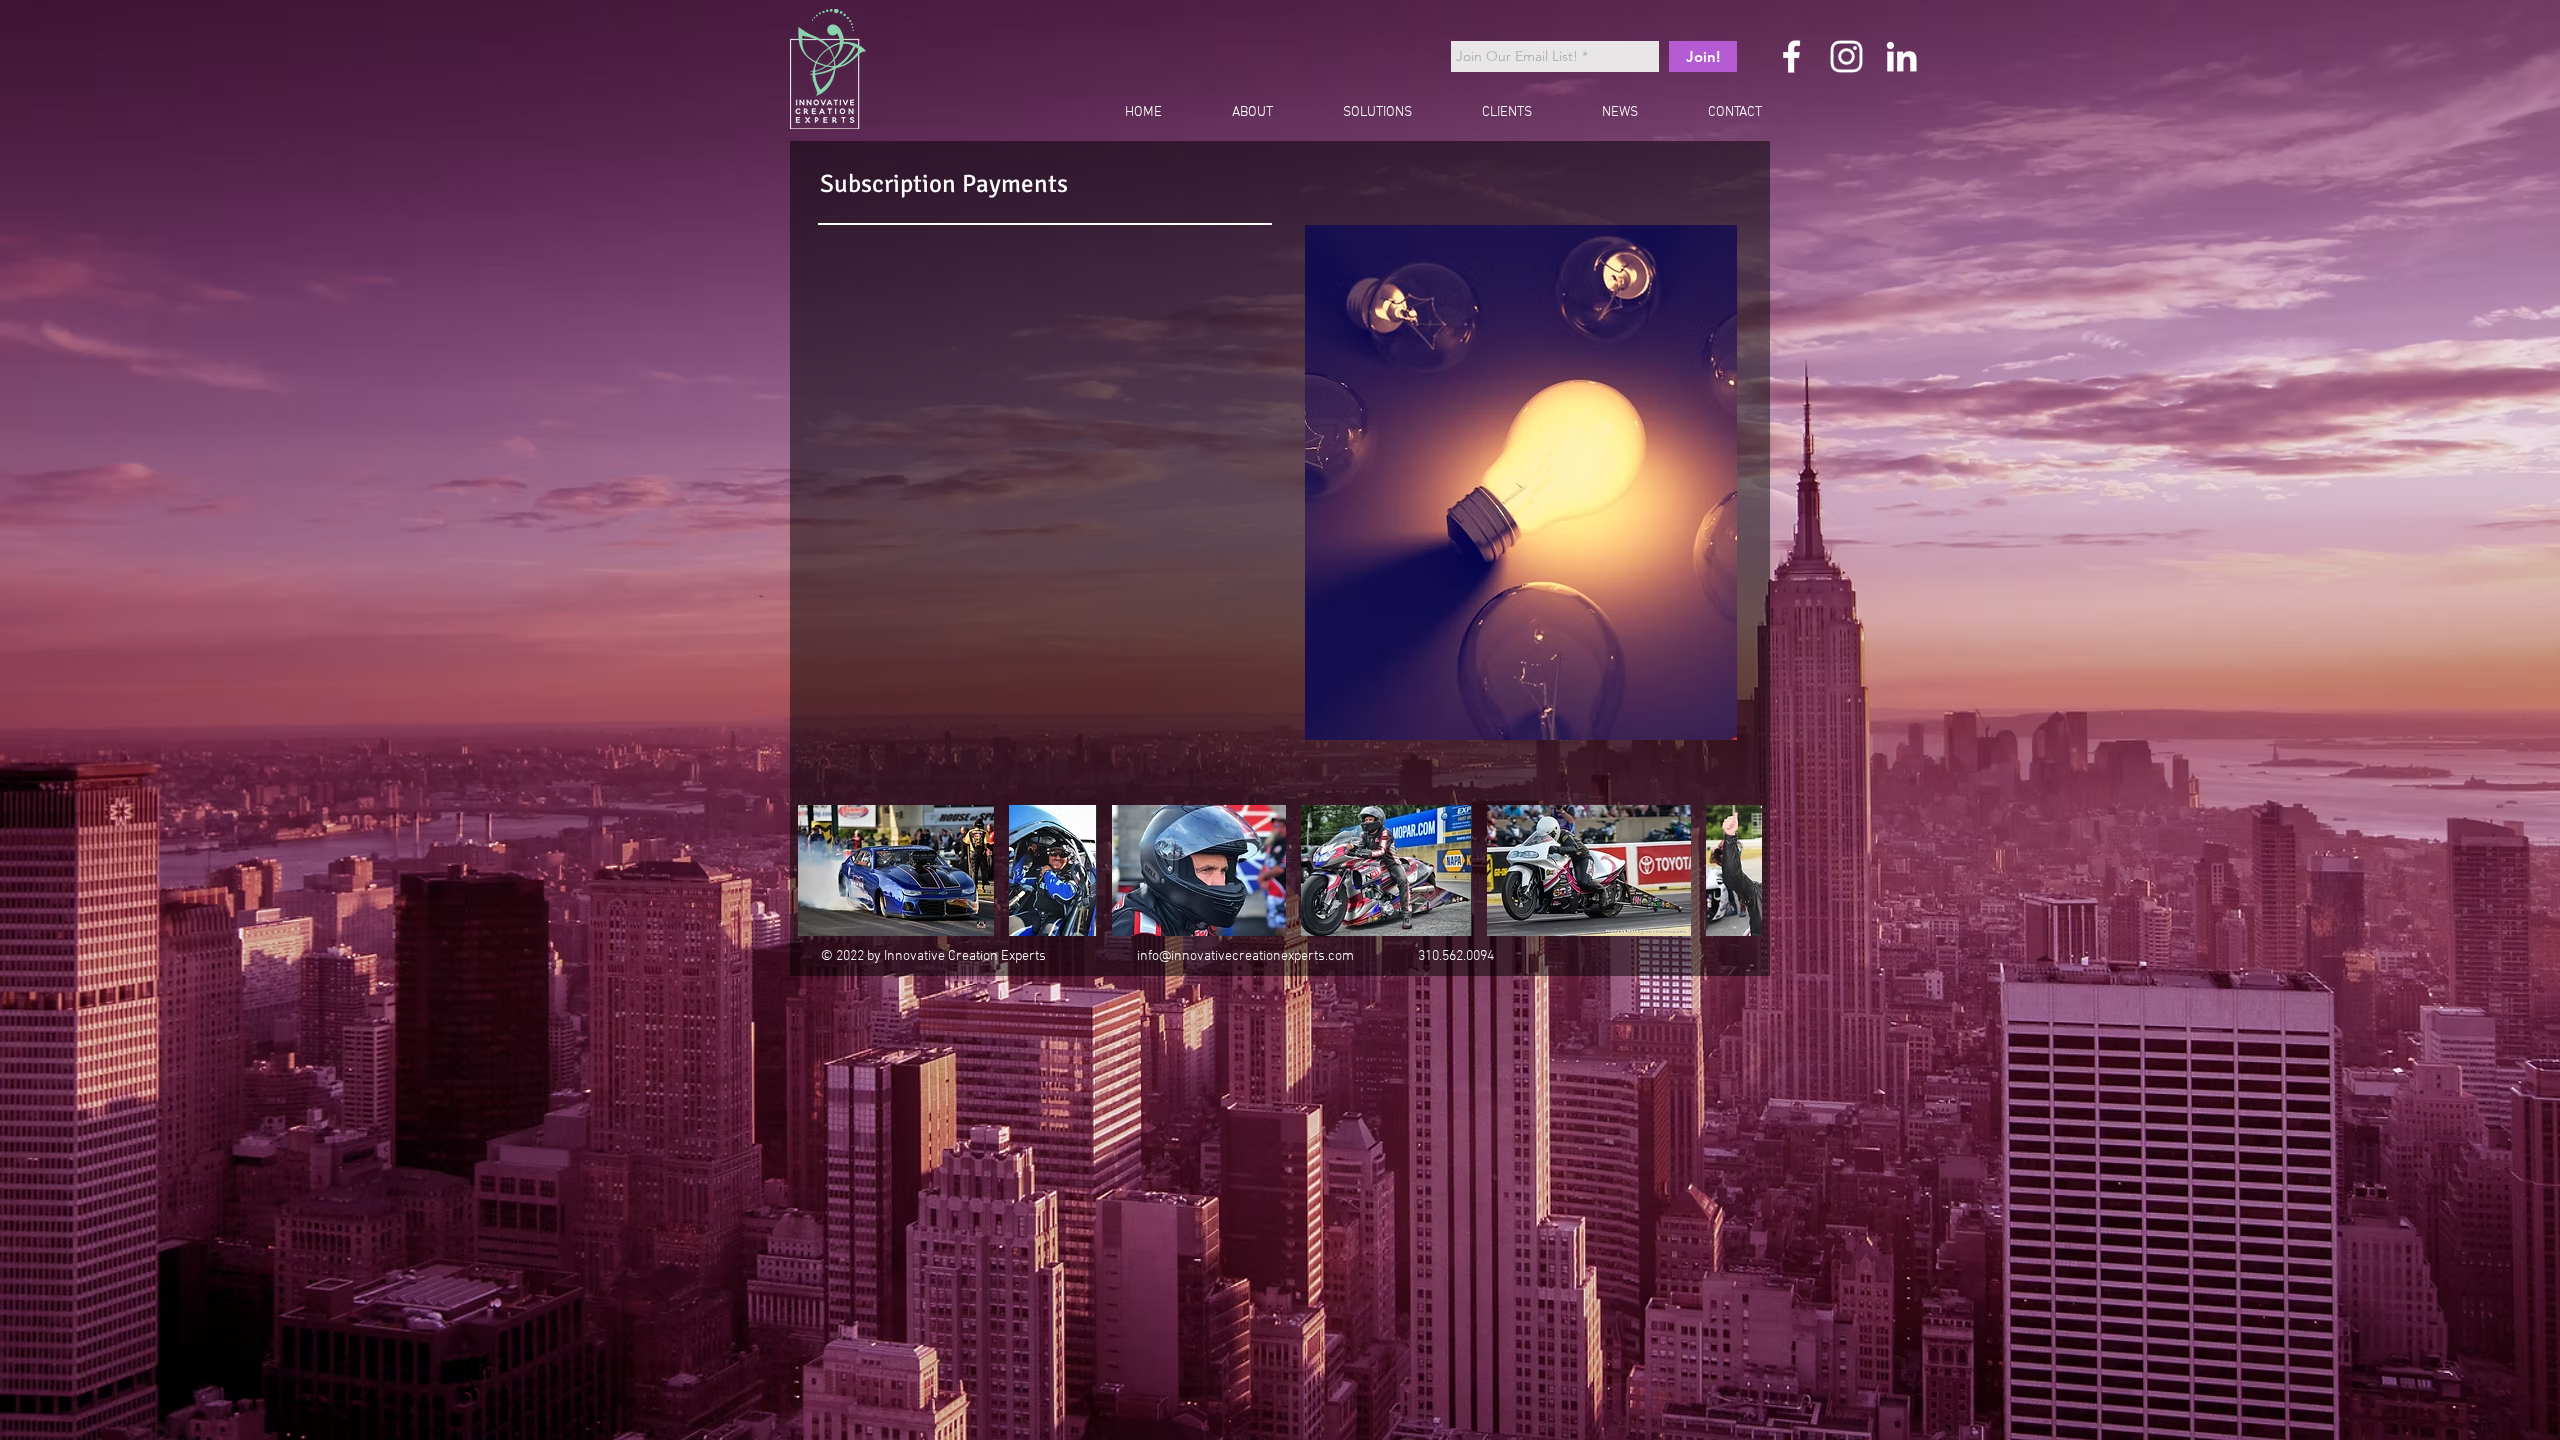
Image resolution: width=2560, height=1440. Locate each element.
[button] (896, 870)
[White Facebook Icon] (1791, 56)
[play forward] (1737, 870)
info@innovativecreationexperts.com (1245, 956)
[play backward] (823, 870)
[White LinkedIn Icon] (1901, 56)
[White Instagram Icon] (1846, 56)
